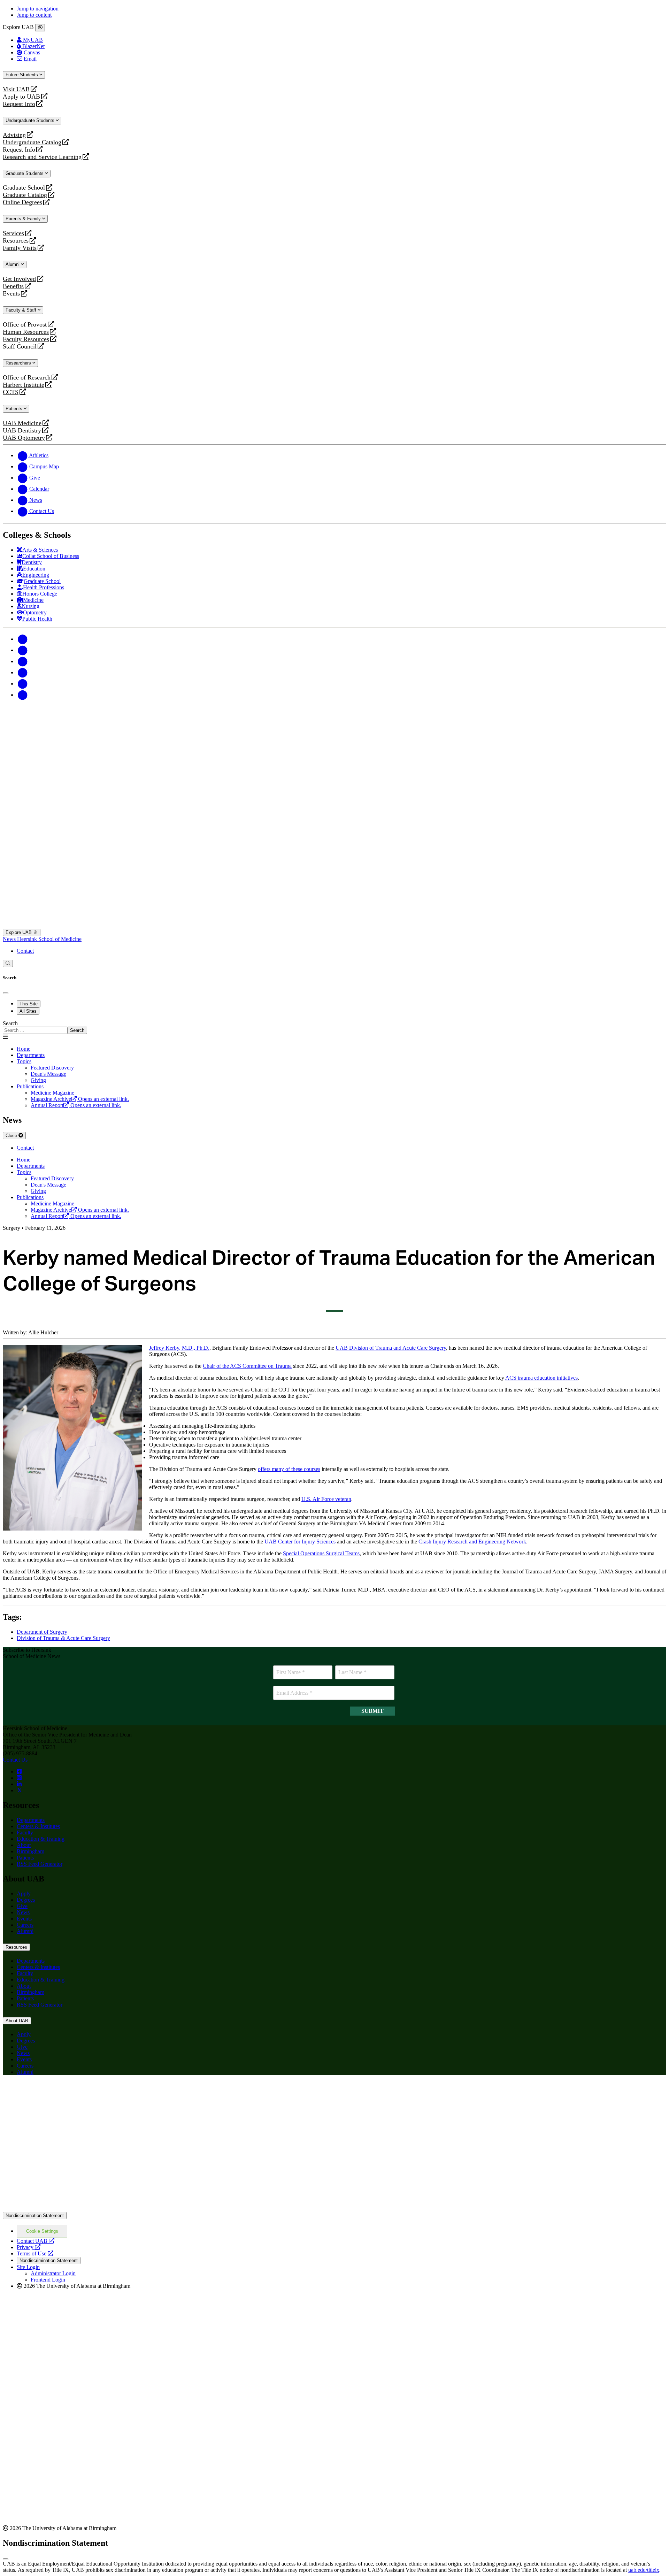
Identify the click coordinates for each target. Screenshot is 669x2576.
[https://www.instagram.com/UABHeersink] (19, 1778)
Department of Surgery (42, 1632)
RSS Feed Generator (40, 1864)
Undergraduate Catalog (32, 142)
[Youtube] (22, 672)
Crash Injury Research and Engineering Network (472, 1542)
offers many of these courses (289, 1469)
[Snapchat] (22, 684)
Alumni (13, 264)
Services (13, 233)
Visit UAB (16, 89)
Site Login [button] (28, 2267)
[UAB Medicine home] (334, 925)
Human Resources (26, 332)
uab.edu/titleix (644, 2570)
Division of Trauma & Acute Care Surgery (63, 1638)
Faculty (25, 1833)
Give (22, 1906)
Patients (15, 409)
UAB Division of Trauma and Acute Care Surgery (391, 1348)
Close (12, 1136)
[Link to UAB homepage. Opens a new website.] (334, 2209)
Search (10, 1023)
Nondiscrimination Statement (35, 2215)
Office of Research (27, 378)
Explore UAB (19, 932)
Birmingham (30, 1851)
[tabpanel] (334, 1027)
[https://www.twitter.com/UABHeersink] (20, 1790)
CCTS (12, 392)
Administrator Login (53, 2273)
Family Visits (20, 248)
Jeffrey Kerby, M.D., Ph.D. (179, 1348)
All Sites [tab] (28, 1011)
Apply (24, 1893)
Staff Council (20, 347)
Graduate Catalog (25, 195)
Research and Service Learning (42, 157)
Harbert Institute (24, 385)
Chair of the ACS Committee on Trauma (247, 1366)
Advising (14, 135)
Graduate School (24, 188)
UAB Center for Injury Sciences (300, 1542)
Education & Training (41, 1839)
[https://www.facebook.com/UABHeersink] (19, 1772)
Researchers (19, 363)
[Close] (40, 28)
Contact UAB (36, 2241)
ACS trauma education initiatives (541, 1378)
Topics (24, 1061)
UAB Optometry (24, 438)
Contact (25, 951)
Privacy (29, 2247)
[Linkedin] (22, 695)
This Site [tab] (29, 1004)
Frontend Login (48, 2280)
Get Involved (19, 279)
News (10, 939)
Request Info (19, 104)
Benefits (13, 286)
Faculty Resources (26, 339)
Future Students (22, 75)
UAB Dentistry (22, 431)
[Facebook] (22, 639)
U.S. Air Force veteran (326, 1499)
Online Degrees (22, 202)
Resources (16, 241)
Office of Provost (25, 325)
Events (12, 294)
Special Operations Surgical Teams (321, 1553)
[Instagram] (22, 661)
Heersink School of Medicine (49, 939)
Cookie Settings (42, 2231)
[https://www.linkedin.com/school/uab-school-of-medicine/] (19, 1784)
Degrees (26, 1900)
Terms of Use (35, 2253)
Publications (30, 1086)
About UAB (17, 2021)
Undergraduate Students (31, 120)
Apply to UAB (21, 97)
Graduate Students (25, 173)
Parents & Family (24, 219)
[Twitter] (22, 650)
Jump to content (34, 15)
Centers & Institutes (38, 1826)
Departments (31, 1055)
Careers (25, 1925)
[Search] (8, 963)
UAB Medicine (22, 423)
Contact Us (15, 1760)
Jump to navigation (38, 9)
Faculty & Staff (22, 310)
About (24, 1845)
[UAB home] (334, 770)
